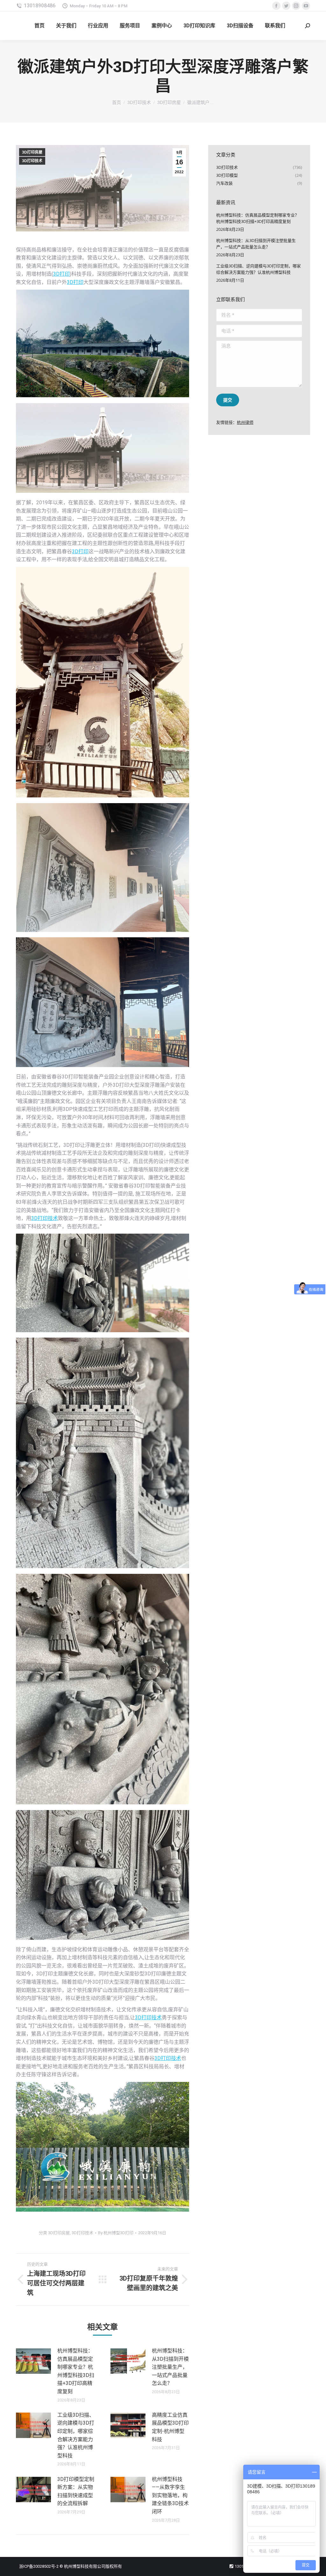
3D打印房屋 (32, 152)
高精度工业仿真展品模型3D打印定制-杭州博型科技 (170, 2427)
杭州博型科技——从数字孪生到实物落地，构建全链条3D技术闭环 (170, 2495)
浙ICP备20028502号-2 (39, 2566)
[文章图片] (33, 2361)
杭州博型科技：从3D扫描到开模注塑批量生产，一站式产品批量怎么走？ (170, 2367)
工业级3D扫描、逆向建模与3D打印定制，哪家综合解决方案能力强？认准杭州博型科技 (76, 2435)
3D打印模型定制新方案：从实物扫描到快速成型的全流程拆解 (76, 2491)
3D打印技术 (32, 161)
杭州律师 (245, 422)
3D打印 (61, 274)
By (116, 2233)
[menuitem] (39, 26)
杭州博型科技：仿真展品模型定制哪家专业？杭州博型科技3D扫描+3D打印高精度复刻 (76, 2371)
